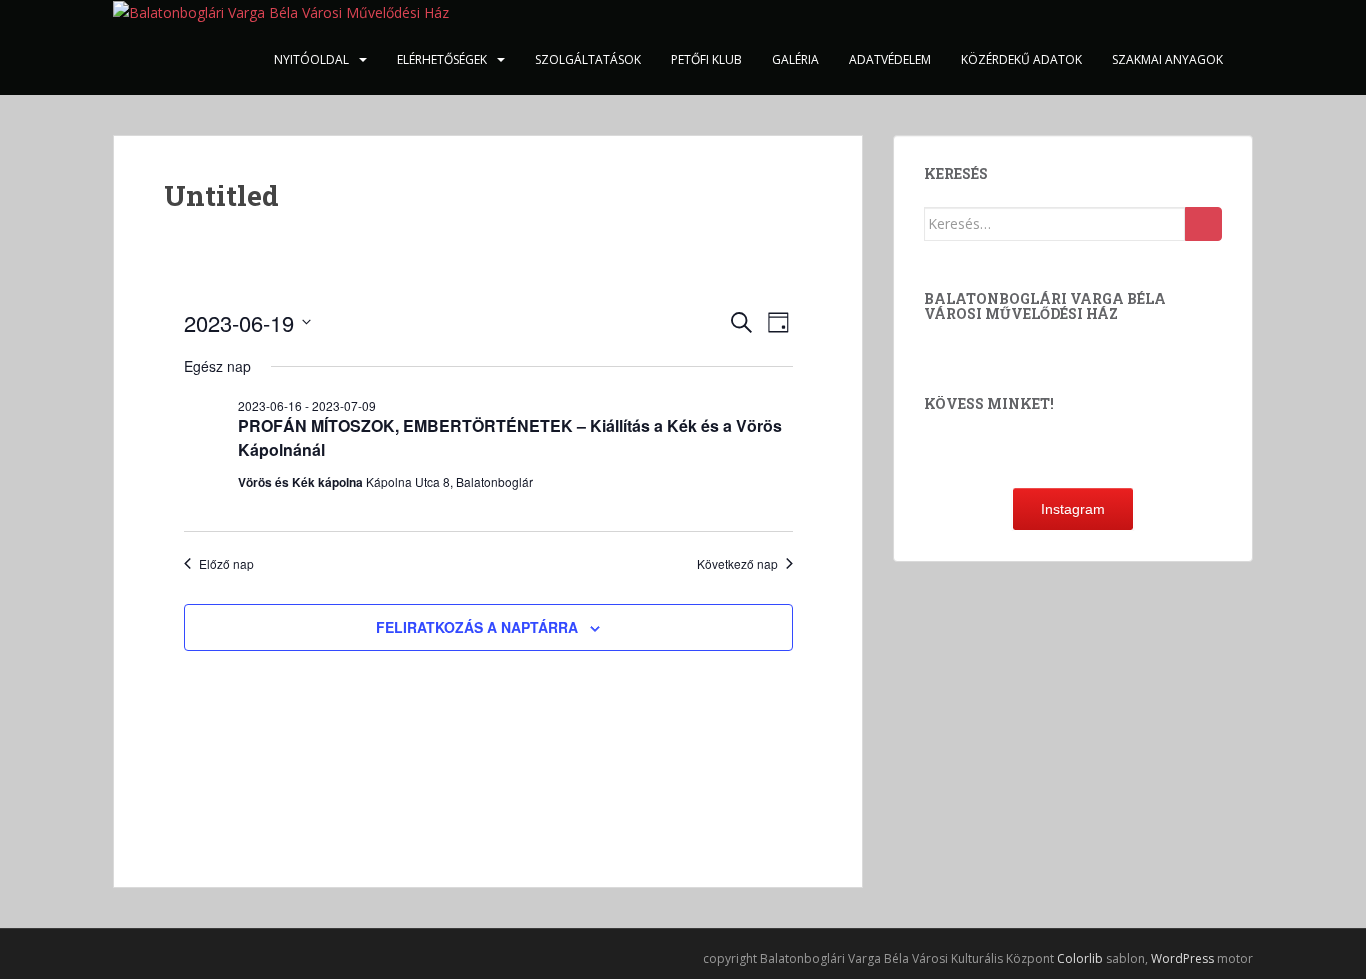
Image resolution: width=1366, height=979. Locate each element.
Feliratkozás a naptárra (477, 627)
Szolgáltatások (588, 59)
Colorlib (1080, 958)
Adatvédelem (890, 59)
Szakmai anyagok (1167, 59)
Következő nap (737, 564)
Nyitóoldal (311, 59)
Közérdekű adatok (1021, 59)
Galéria (795, 59)
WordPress (1182, 958)
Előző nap (226, 564)
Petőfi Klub (706, 59)
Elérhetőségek (442, 59)
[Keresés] (1203, 224)
